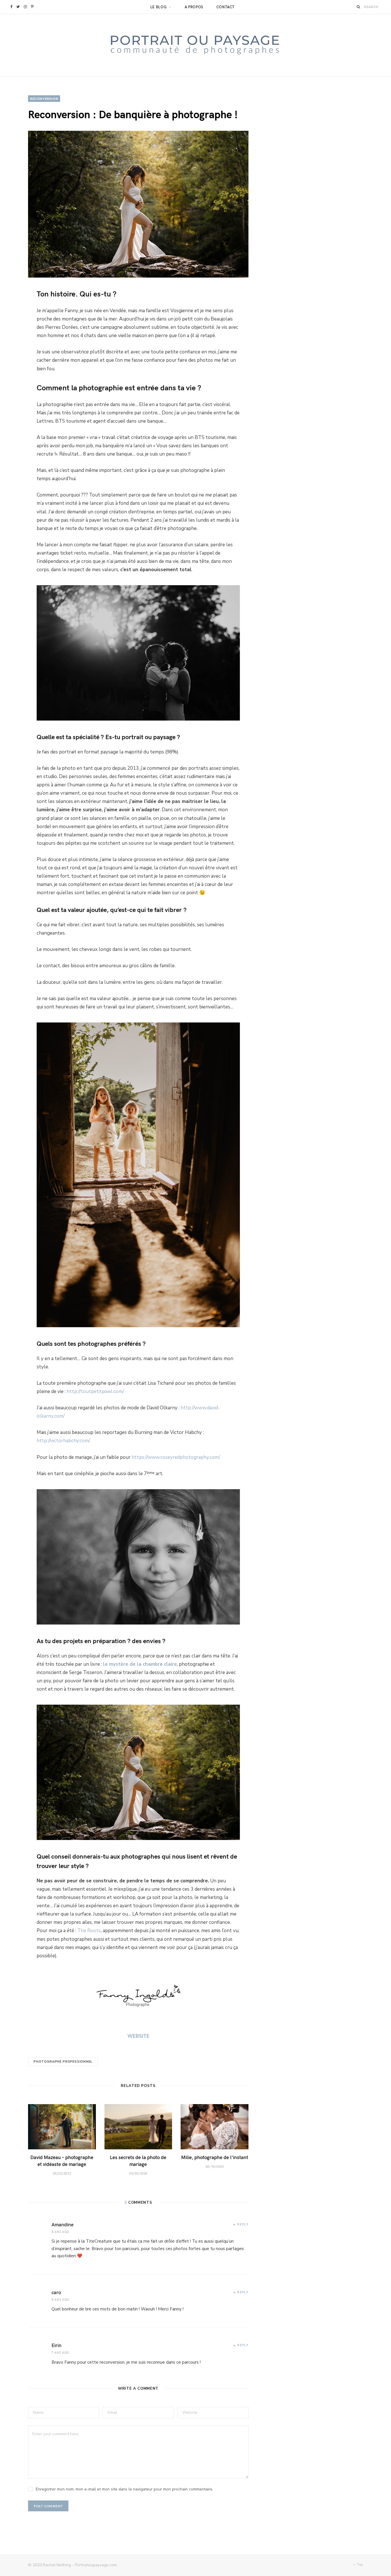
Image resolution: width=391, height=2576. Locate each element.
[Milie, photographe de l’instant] (215, 2127)
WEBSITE (138, 2036)
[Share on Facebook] (15, 297)
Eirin (57, 2345)
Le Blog (159, 7)
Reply (243, 2224)
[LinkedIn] (15, 342)
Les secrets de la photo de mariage (138, 2160)
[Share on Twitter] (15, 312)
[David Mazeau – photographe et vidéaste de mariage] (62, 2127)
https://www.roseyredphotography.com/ (176, 1457)
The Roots (89, 1931)
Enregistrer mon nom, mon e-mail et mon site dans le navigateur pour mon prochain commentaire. (125, 2489)
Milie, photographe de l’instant (215, 2157)
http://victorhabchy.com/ (63, 1441)
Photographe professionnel (63, 2062)
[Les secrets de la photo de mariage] (138, 2127)
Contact (226, 7)
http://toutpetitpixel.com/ (95, 1391)
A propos (194, 7)
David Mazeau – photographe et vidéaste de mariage (62, 2160)
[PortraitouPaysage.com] (195, 45)
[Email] (15, 357)
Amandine (63, 2224)
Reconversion (44, 98)
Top (360, 2565)
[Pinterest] (15, 327)
